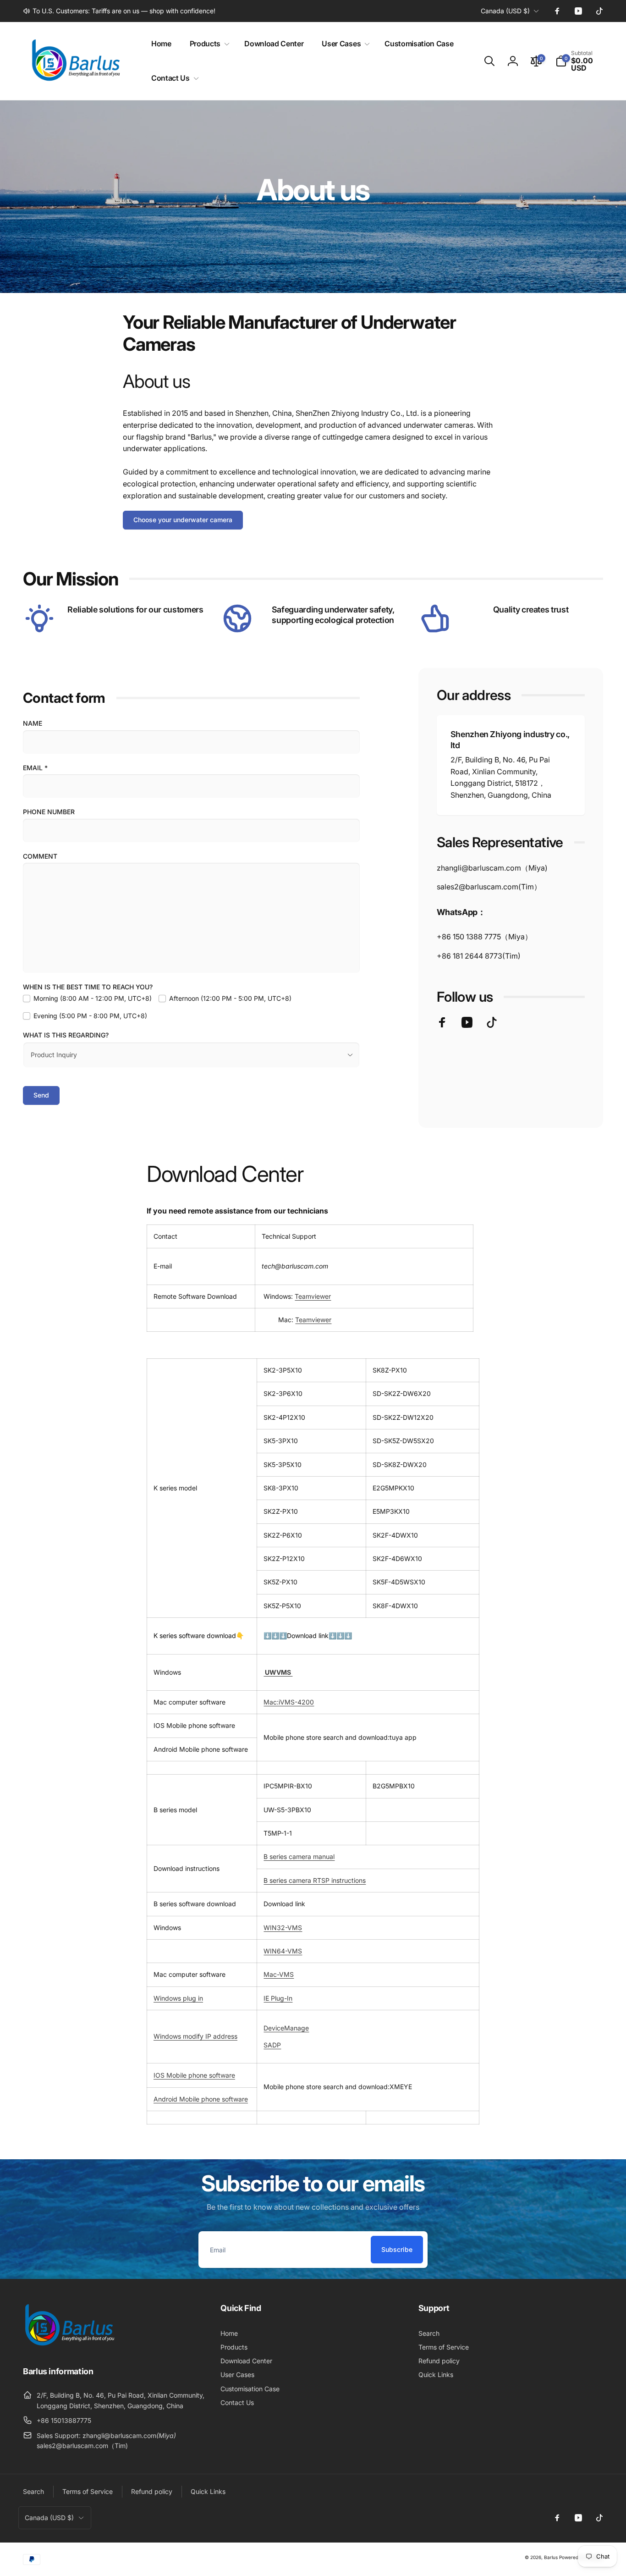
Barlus (551, 2557)
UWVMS (278, 1672)
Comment (40, 856)
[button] (208, 44)
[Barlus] (69, 2346)
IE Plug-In (278, 1998)
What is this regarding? (66, 1035)
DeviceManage (286, 2028)
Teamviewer (313, 1296)
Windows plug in (178, 1998)
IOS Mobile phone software (194, 2075)
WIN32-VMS (283, 1928)
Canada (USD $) (505, 11)
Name (33, 723)
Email (35, 768)
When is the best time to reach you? (88, 987)
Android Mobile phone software (201, 2099)
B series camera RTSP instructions (315, 1880)
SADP (272, 2045)
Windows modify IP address (195, 2036)
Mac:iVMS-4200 (289, 1702)
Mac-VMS (279, 1974)
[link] (119, 11)
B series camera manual (299, 1856)
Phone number (49, 812)
